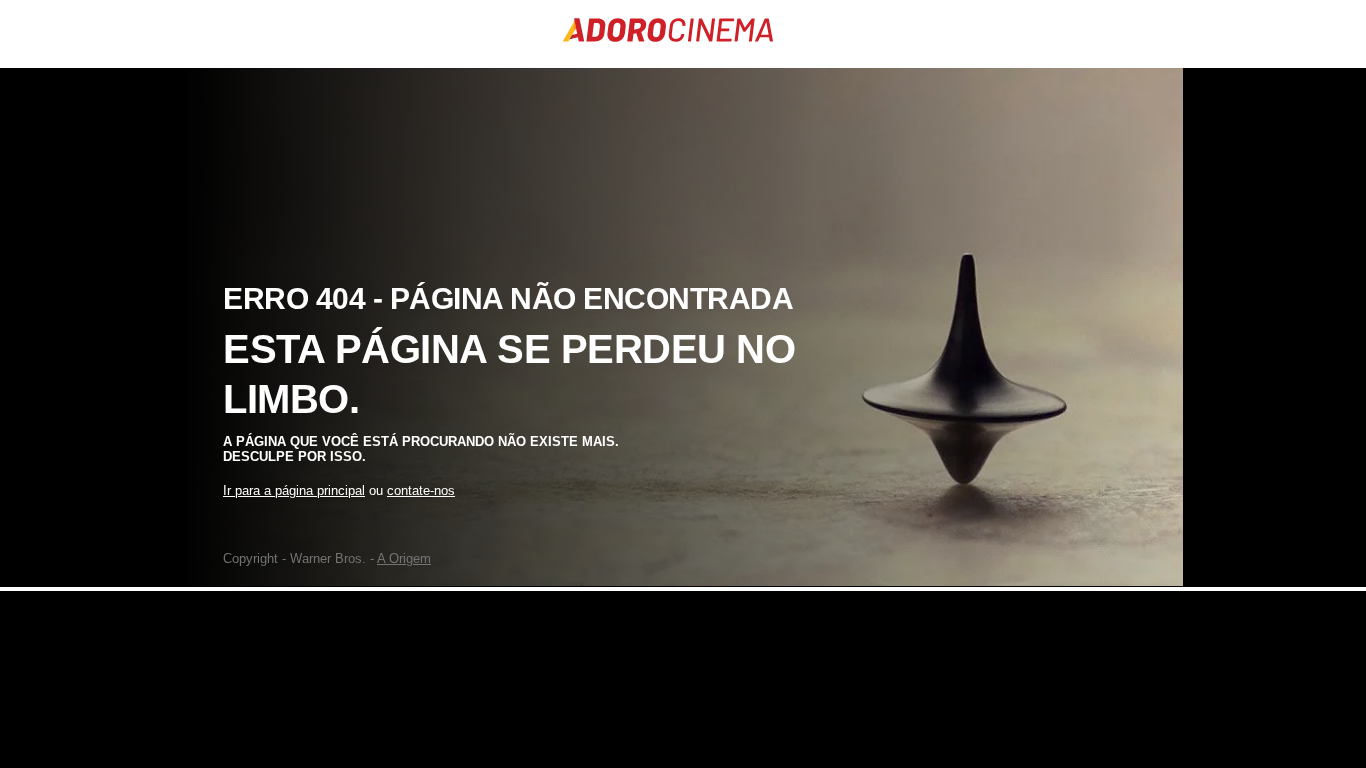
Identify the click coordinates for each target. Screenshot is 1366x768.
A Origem (404, 558)
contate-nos (421, 490)
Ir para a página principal (294, 490)
